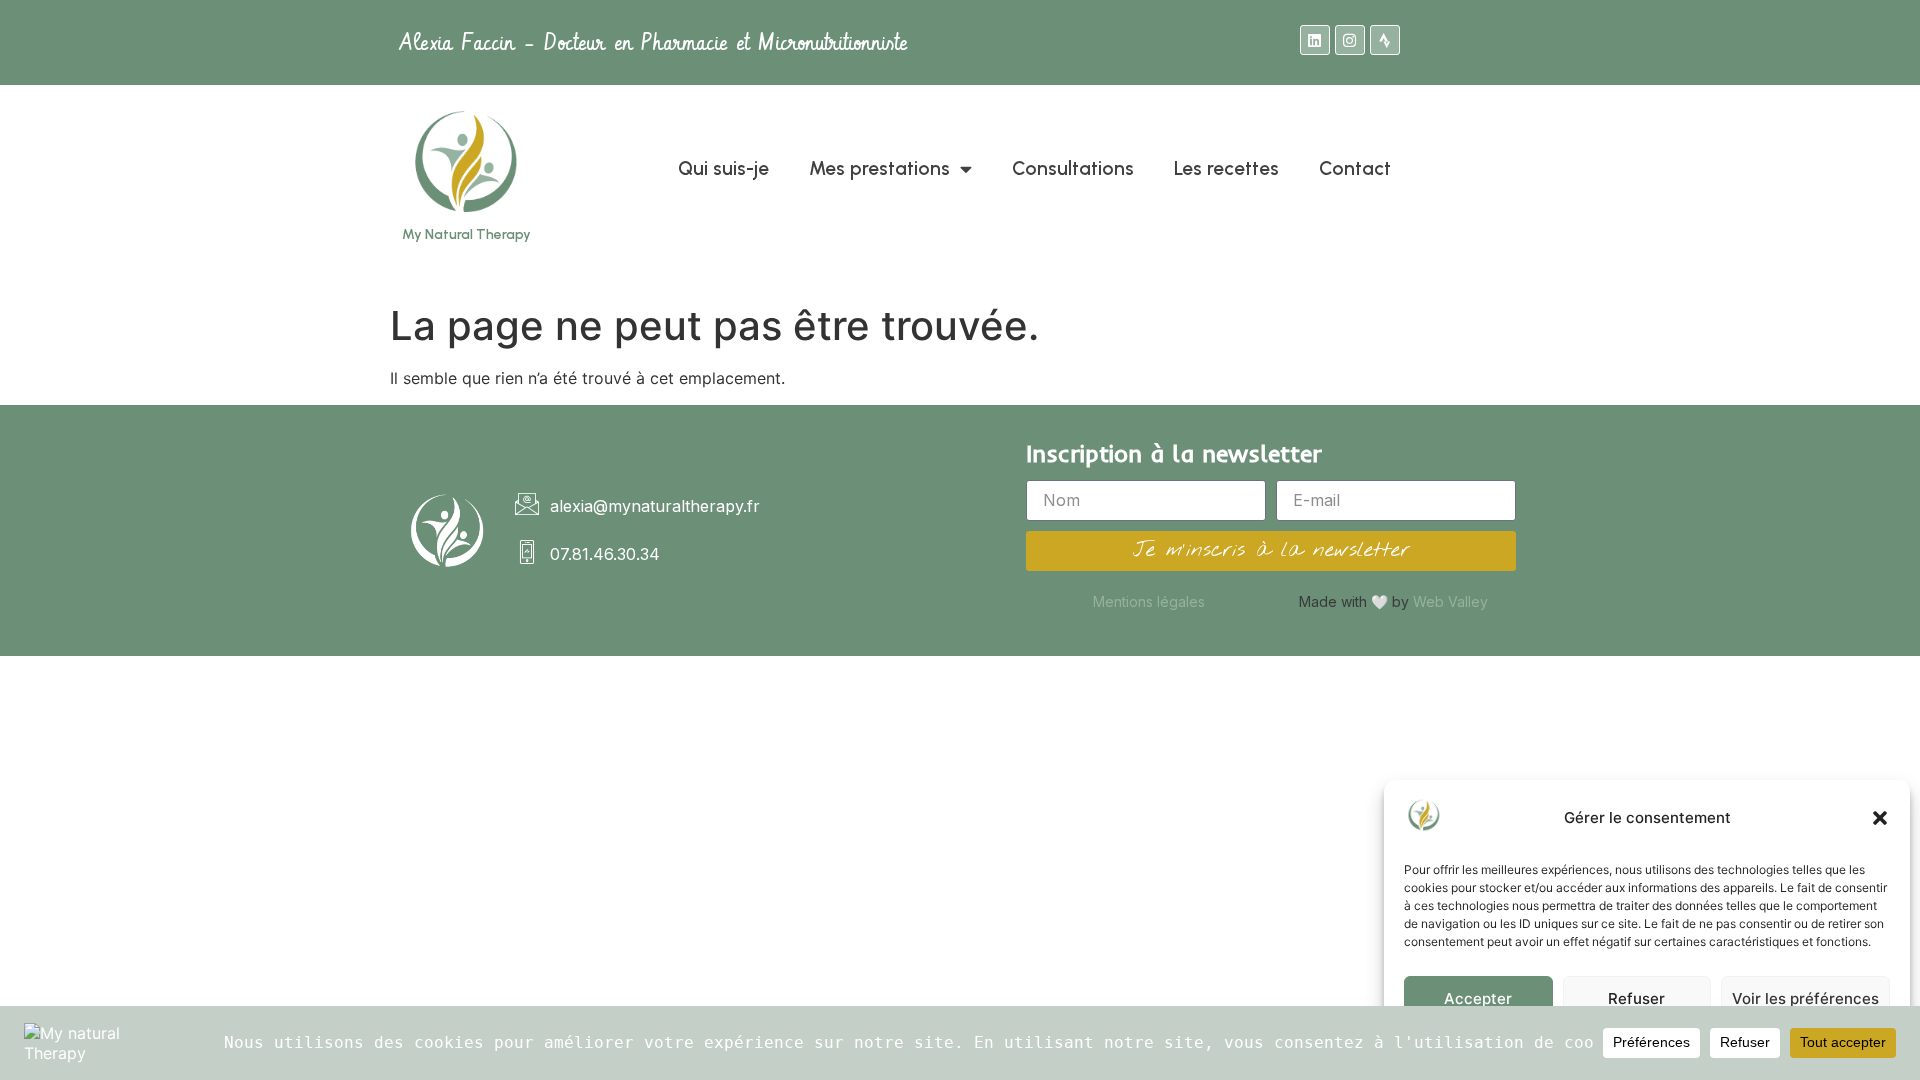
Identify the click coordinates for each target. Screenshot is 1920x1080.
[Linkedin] (1315, 40)
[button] (1880, 818)
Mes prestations (879, 168)
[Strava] (1385, 40)
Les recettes (1226, 168)
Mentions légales (1149, 601)
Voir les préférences (1805, 998)
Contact (1355, 168)
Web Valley (1450, 601)
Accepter (1478, 998)
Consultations (1073, 168)
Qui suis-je (723, 168)
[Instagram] (1350, 40)
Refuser (1636, 998)
